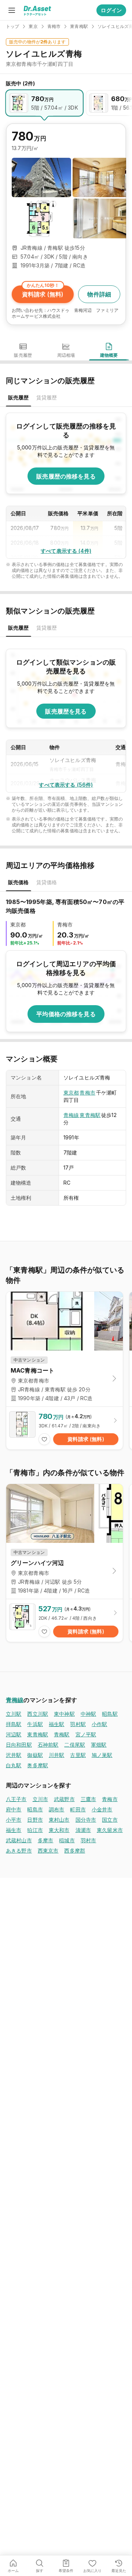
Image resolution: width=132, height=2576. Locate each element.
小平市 (14, 1820)
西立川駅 (38, 1714)
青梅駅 (62, 1734)
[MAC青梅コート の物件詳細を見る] (65, 1428)
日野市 (35, 1820)
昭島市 (35, 1809)
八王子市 (16, 1799)
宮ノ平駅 (86, 1734)
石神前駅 (48, 1745)
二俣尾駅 (75, 1745)
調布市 (56, 1809)
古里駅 (78, 1755)
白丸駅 (14, 1765)
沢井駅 (14, 1755)
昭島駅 (110, 1714)
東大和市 (59, 1830)
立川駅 (14, 1714)
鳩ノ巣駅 (102, 1755)
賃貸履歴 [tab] (47, 397)
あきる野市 (19, 1851)
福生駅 (56, 1724)
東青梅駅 (90, 1115)
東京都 (71, 1093)
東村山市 (59, 1820)
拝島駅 (14, 1724)
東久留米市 (110, 1830)
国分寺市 (86, 1820)
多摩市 (45, 1840)
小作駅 (99, 1724)
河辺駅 (14, 1734)
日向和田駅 (19, 1745)
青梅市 (87, 1093)
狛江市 (35, 1830)
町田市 (78, 1809)
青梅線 (71, 1115)
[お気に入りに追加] (44, 1439)
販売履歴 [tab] (19, 397)
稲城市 (67, 1840)
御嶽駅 (35, 1755)
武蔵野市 (64, 1799)
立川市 (40, 1799)
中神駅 (88, 1714)
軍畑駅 (99, 1745)
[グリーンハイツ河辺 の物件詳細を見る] (65, 1620)
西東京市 (48, 1851)
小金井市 (102, 1809)
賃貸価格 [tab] (47, 882)
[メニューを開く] (12, 10)
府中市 (14, 1809)
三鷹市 (88, 1799)
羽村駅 (78, 1724)
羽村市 (88, 1840)
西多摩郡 (75, 1851)
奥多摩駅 (38, 1765)
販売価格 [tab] (19, 882)
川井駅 (56, 1755)
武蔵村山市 (19, 1840)
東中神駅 (64, 1714)
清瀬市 (83, 1830)
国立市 (110, 1820)
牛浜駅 (35, 1724)
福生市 (14, 1830)
